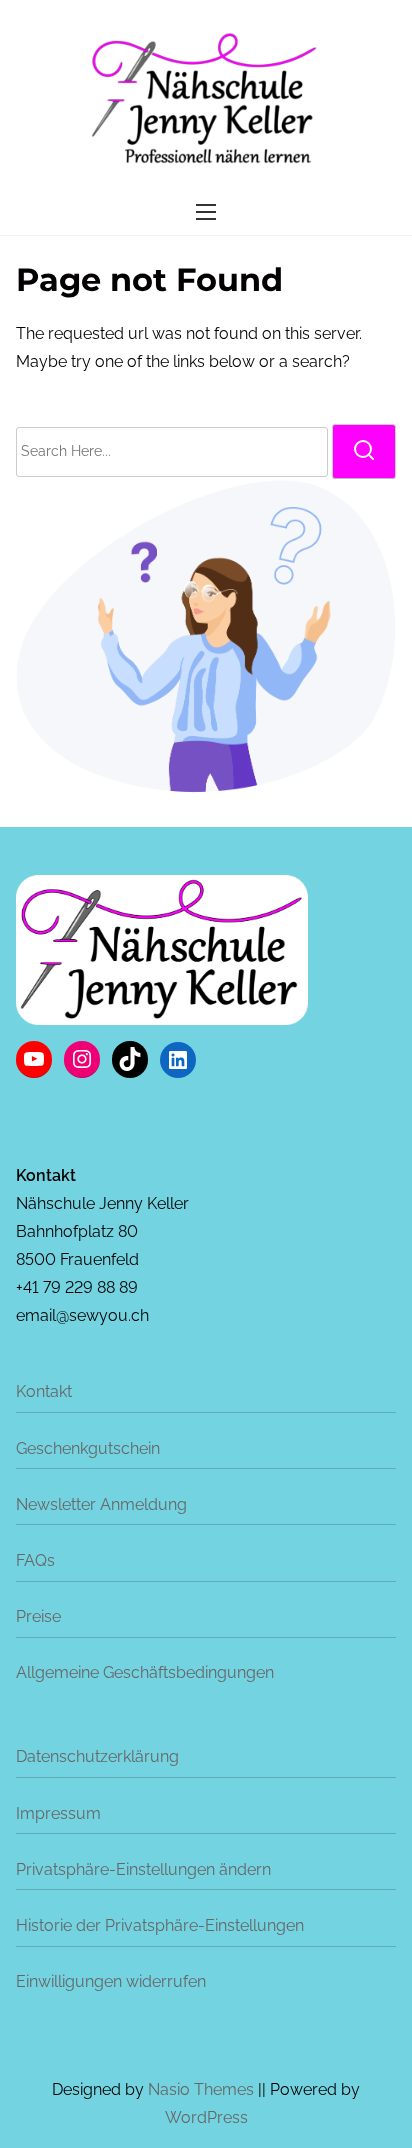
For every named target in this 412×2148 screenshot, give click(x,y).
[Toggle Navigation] (206, 211)
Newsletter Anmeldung (101, 1504)
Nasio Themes (203, 2089)
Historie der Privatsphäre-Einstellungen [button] (160, 1925)
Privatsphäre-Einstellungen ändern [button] (143, 1869)
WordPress (206, 2117)
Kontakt (44, 1391)
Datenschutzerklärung (97, 1756)
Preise (38, 1616)
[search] (364, 451)
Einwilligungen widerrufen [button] (111, 1981)
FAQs (35, 1560)
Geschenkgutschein (88, 1448)
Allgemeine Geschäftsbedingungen (145, 1672)
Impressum (58, 1813)
